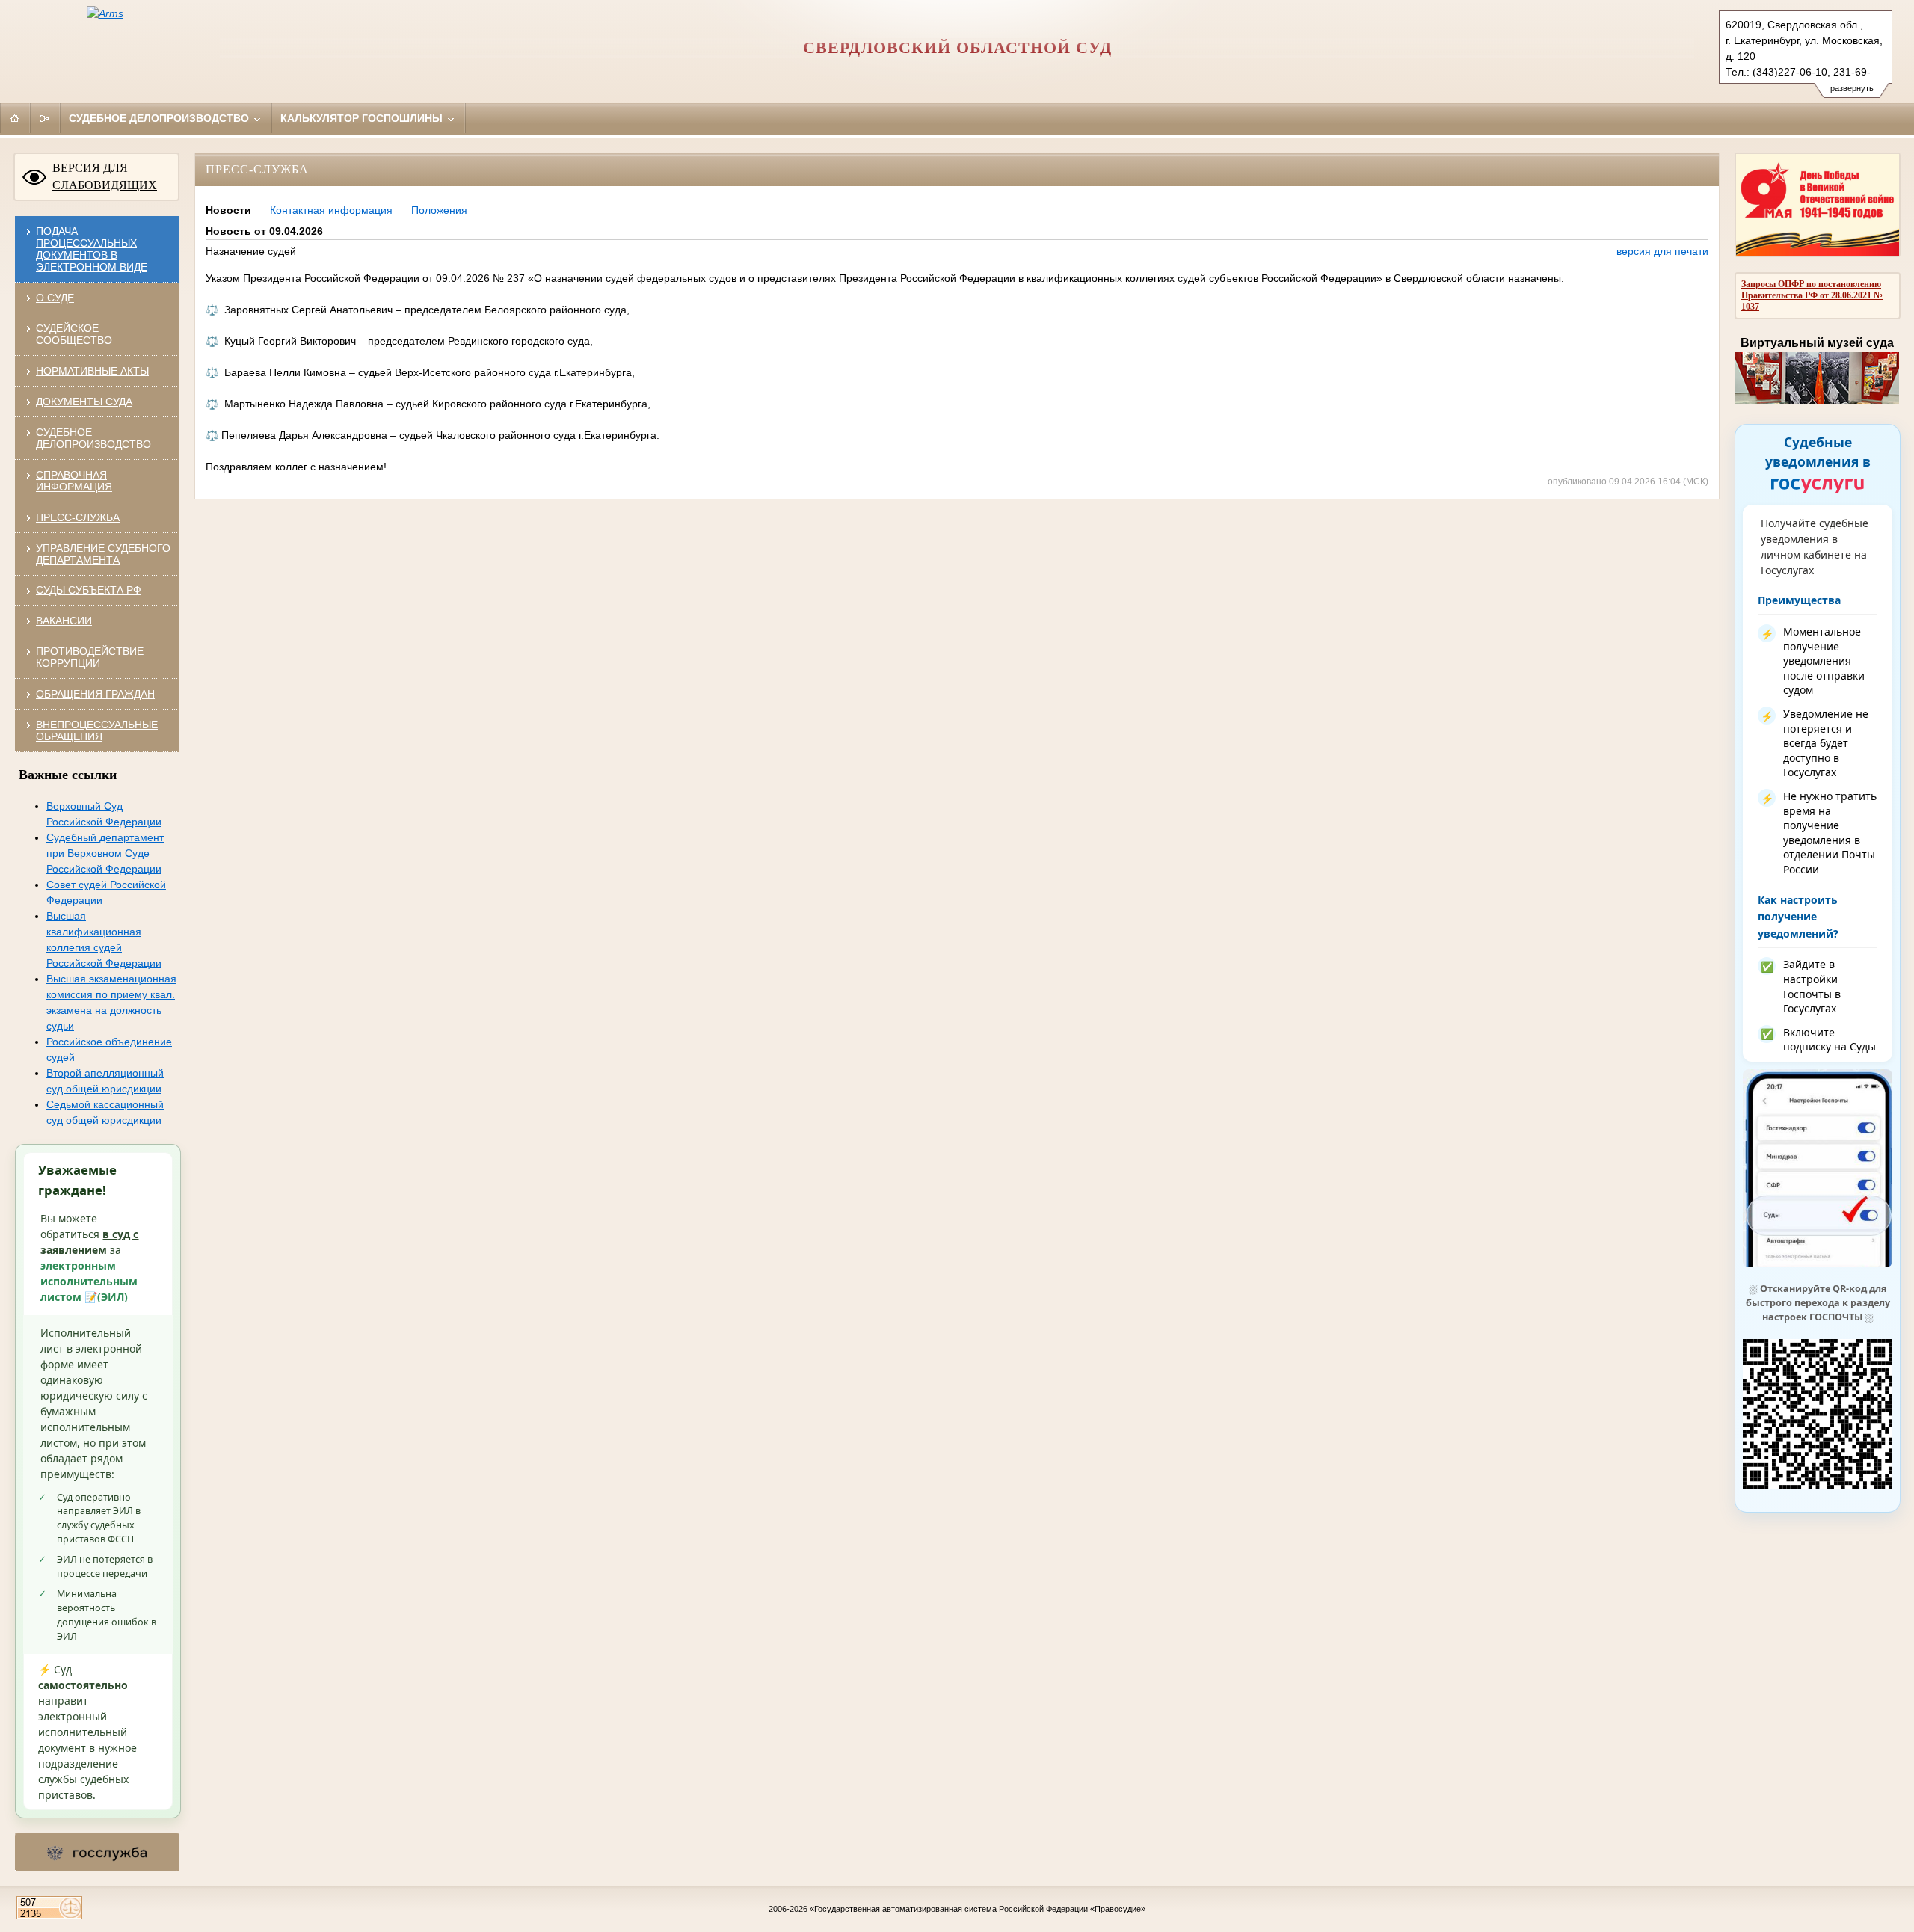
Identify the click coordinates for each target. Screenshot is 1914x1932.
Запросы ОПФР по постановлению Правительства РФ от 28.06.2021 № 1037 (1812, 295)
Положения (439, 210)
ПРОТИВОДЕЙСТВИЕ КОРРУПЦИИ (90, 657)
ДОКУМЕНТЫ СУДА (84, 402)
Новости (228, 210)
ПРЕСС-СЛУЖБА (78, 517)
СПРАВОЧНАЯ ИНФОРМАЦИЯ (74, 481)
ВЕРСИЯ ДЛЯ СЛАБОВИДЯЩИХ (105, 176)
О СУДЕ (55, 298)
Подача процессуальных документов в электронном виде (92, 249)
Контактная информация (331, 210)
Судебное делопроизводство (160, 118)
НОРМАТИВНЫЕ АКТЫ (92, 371)
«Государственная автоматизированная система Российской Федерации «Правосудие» (978, 1909)
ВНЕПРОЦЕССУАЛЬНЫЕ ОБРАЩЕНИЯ (97, 730)
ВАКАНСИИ (64, 621)
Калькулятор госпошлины (363, 118)
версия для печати (1662, 251)
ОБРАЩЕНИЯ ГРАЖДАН (95, 694)
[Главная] (15, 118)
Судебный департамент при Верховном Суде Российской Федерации (105, 853)
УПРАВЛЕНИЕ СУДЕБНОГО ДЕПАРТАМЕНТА (103, 554)
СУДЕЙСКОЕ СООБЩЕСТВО (74, 334)
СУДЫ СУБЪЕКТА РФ (89, 590)
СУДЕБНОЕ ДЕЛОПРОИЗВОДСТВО (93, 438)
